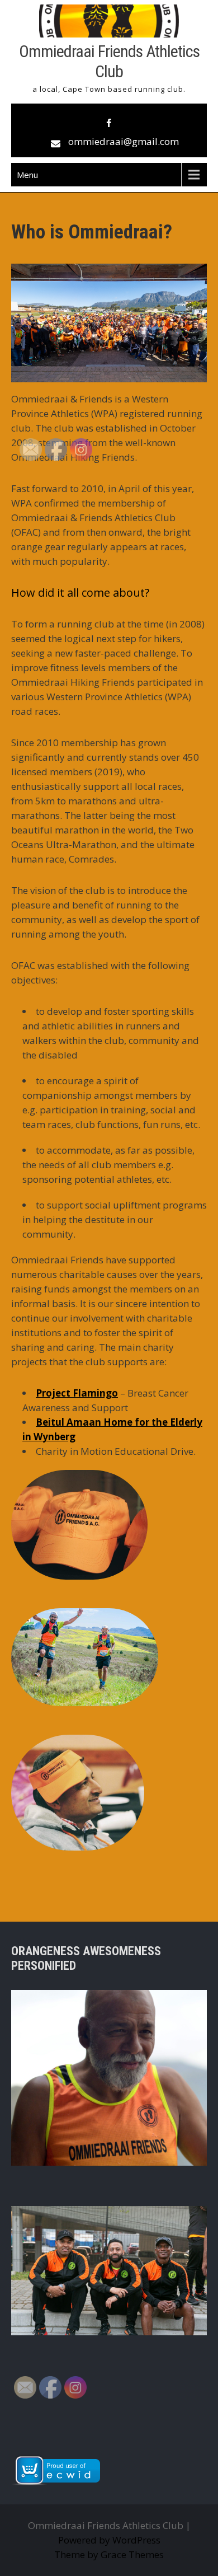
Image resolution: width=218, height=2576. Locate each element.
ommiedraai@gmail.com (124, 141)
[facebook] (109, 123)
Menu (27, 175)
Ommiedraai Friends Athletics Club (109, 61)
